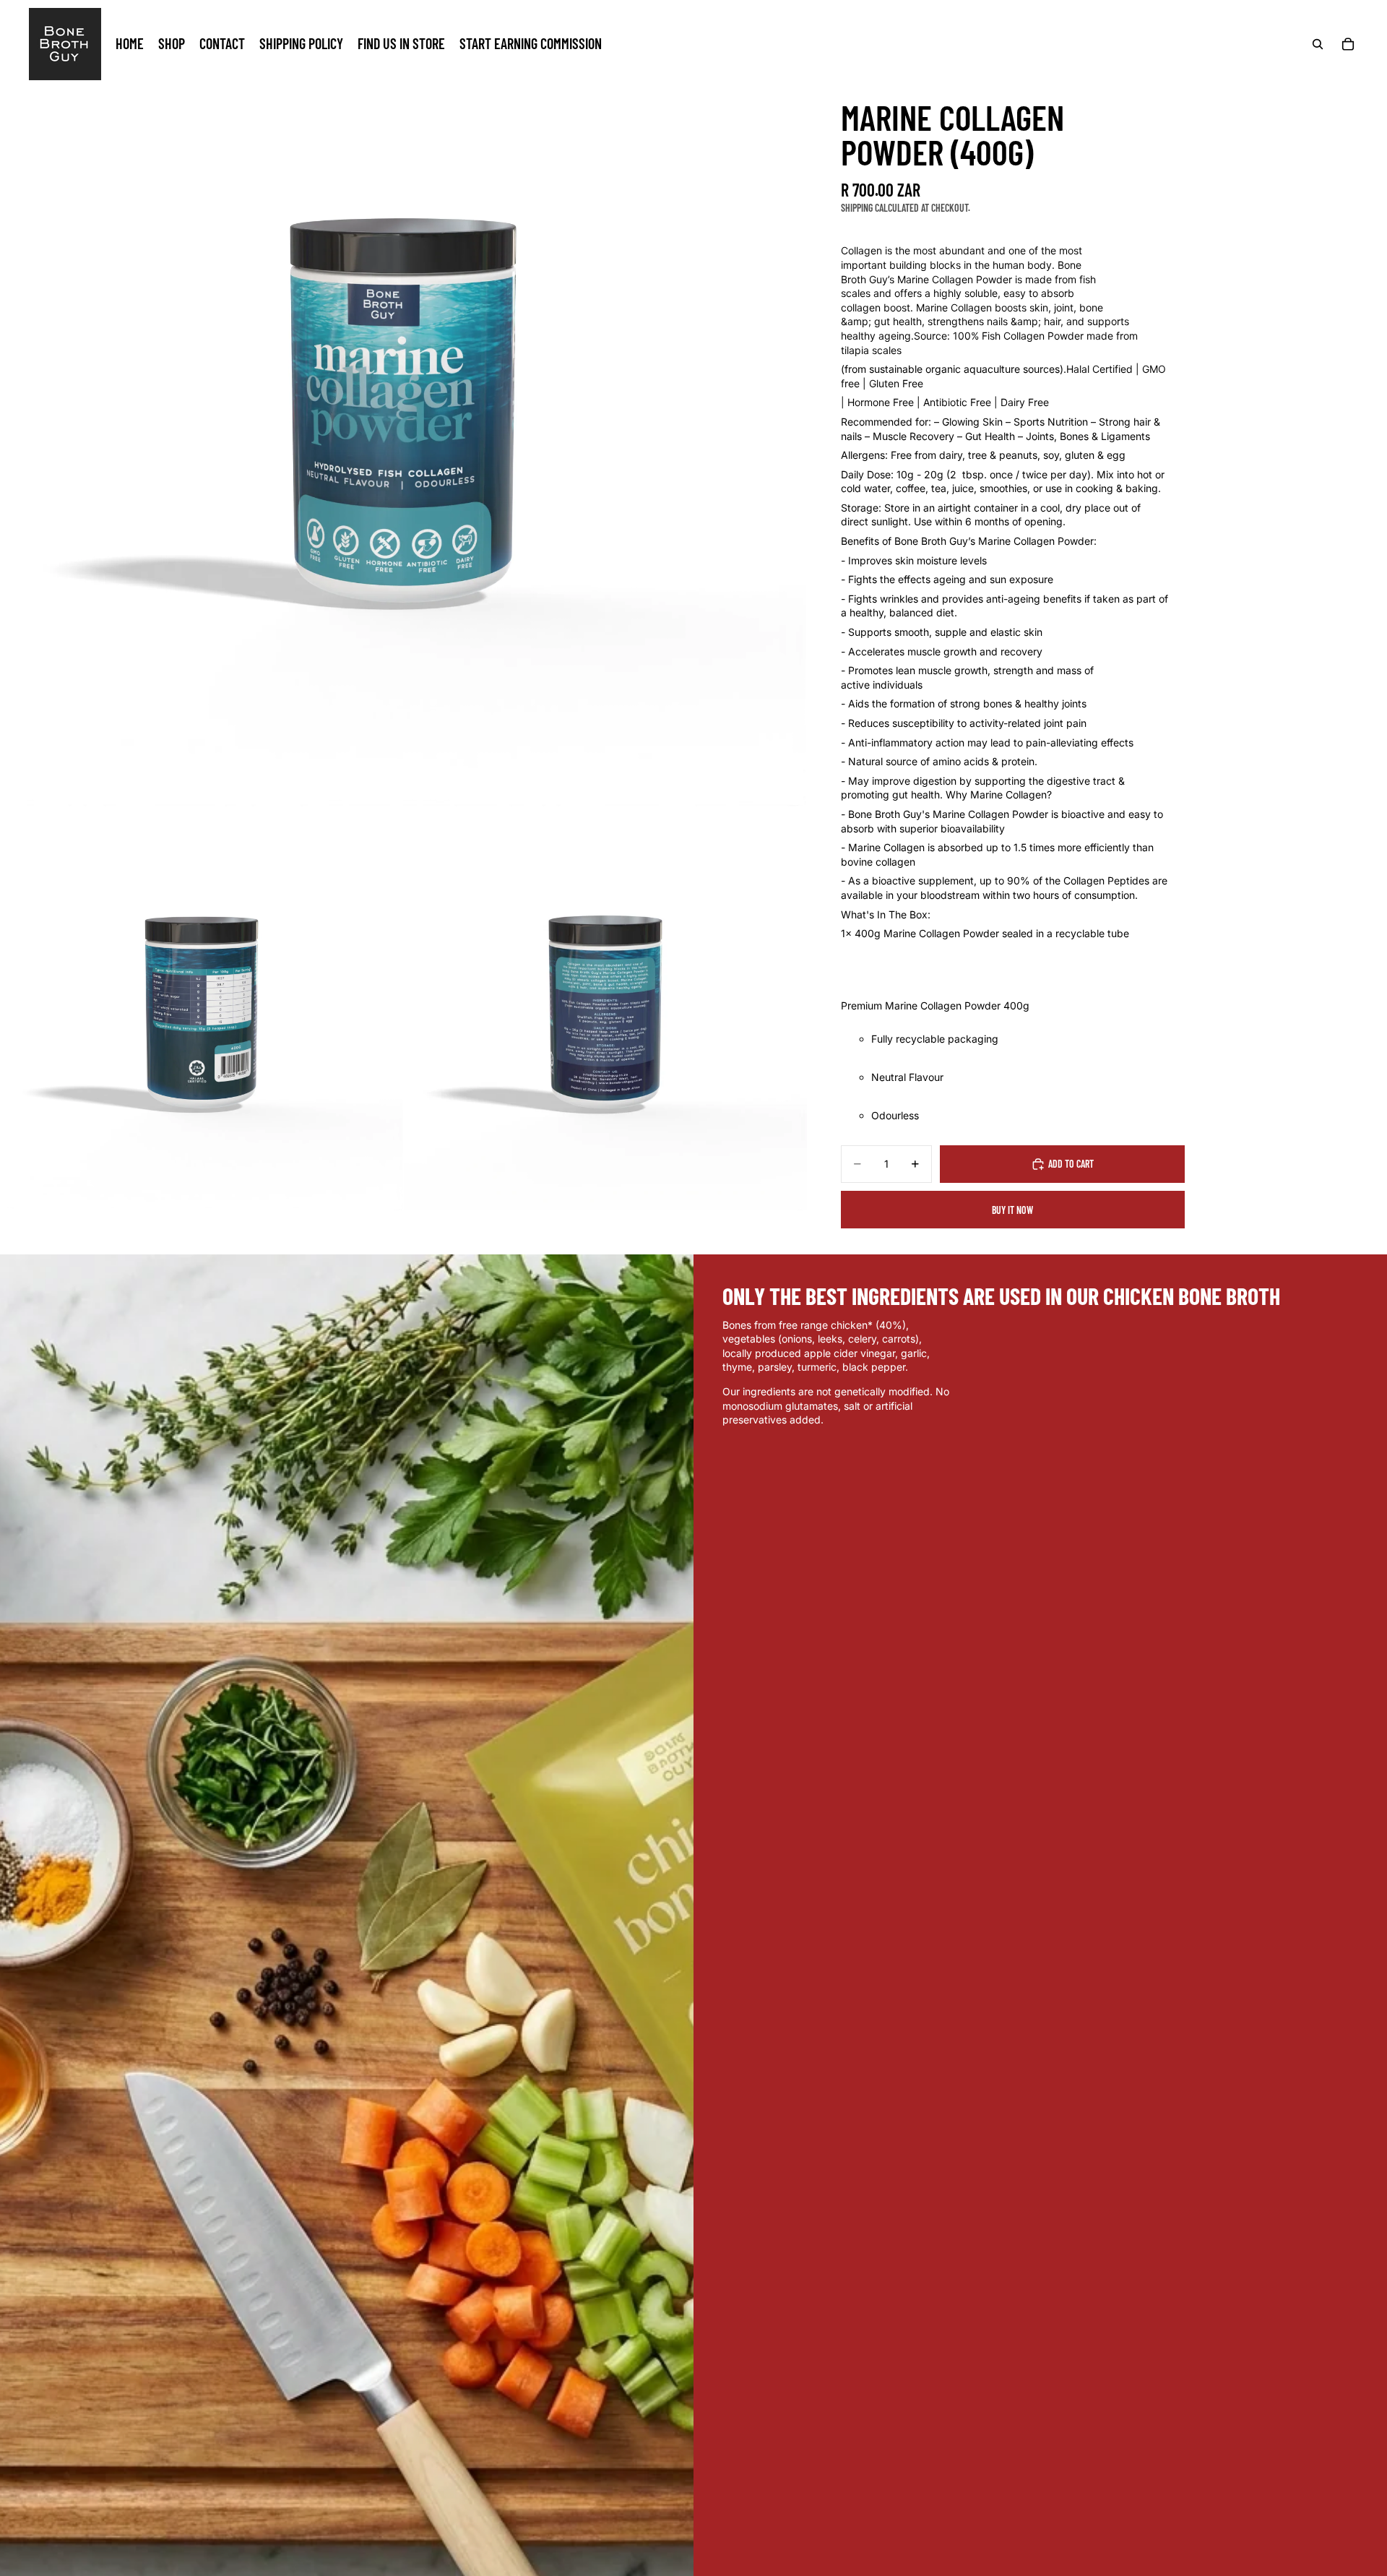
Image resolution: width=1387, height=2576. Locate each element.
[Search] (1318, 44)
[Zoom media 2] (202, 1009)
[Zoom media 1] (403, 403)
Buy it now (1012, 1210)
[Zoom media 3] (605, 1009)
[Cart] (1348, 44)
